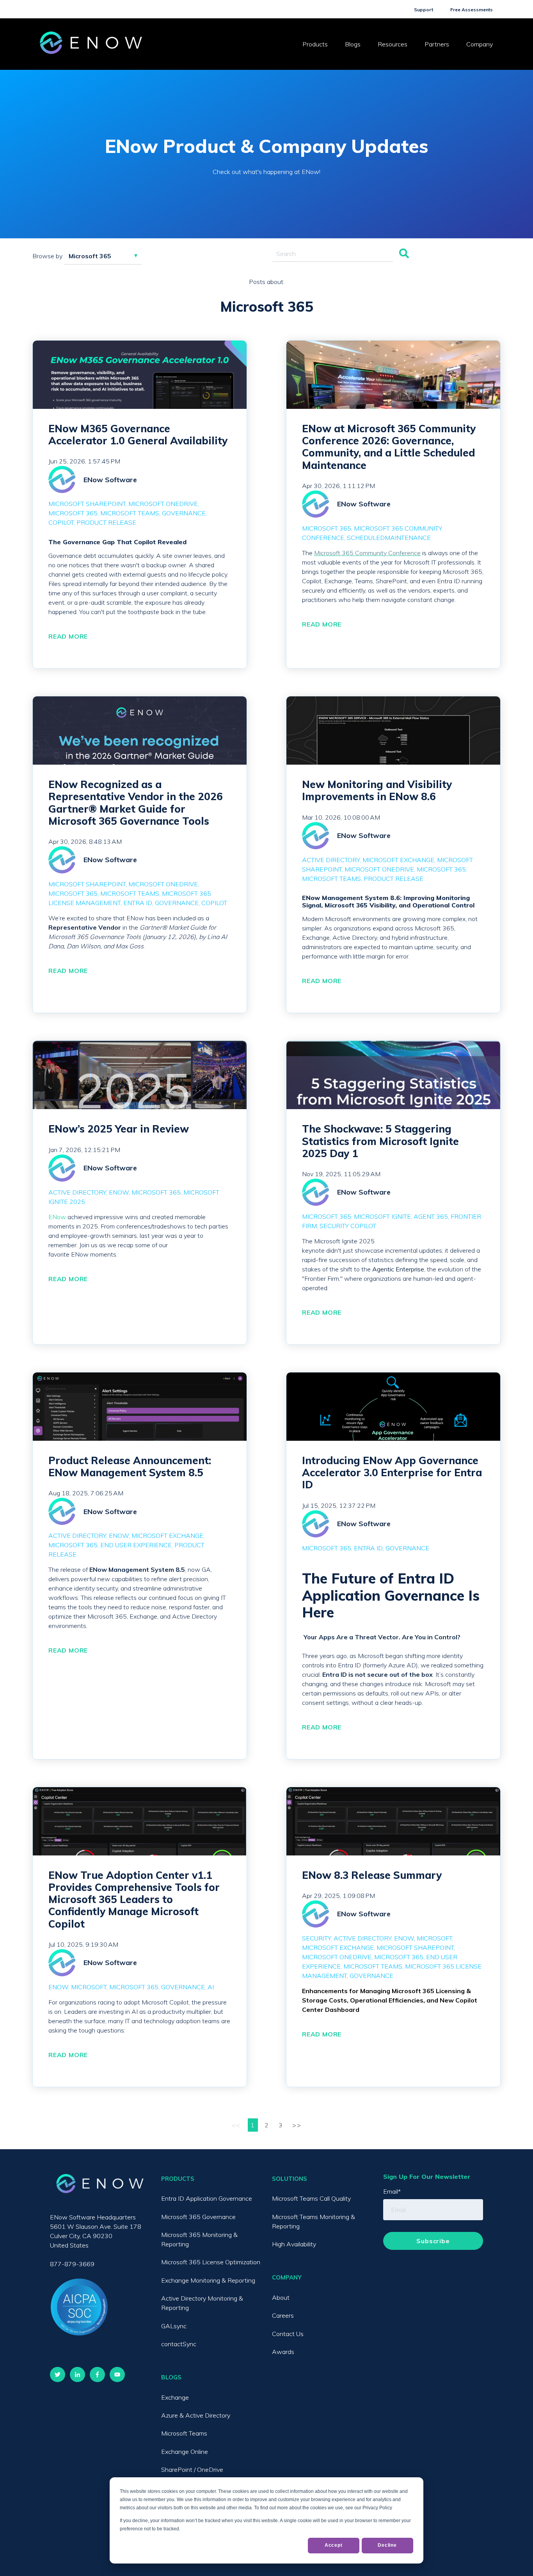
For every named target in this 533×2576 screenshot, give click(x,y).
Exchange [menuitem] (175, 2397)
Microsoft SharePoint (87, 504)
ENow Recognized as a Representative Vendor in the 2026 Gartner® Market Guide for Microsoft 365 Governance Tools (136, 803)
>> (297, 2125)
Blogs (353, 44)
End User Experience (136, 1545)
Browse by (47, 256)
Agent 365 (431, 1216)
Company (480, 44)
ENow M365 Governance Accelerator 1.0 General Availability (138, 435)
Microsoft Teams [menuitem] (184, 2433)
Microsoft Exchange (398, 860)
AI (211, 1987)
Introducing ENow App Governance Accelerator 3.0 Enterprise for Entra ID (392, 1473)
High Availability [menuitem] (294, 2244)
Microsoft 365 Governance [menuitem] (198, 2217)
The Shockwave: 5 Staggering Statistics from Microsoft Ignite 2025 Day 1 (380, 1141)
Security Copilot (348, 1226)
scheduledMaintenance (389, 538)
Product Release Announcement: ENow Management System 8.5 (130, 1466)
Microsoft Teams (130, 513)
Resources (393, 44)
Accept (334, 2545)
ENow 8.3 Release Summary (372, 1875)
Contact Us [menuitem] (288, 2334)
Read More (68, 636)
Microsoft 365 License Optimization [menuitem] (211, 2262)
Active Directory (331, 860)
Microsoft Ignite (382, 1216)
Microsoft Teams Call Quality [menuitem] (311, 2198)
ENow (119, 1192)
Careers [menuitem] (283, 2315)
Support (424, 10)
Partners (437, 44)
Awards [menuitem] (283, 2352)
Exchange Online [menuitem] (185, 2452)
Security (316, 1938)
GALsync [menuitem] (174, 2326)
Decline (387, 2545)
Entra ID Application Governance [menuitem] (207, 2198)
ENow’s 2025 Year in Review (119, 1129)
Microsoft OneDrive (163, 504)
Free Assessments (472, 10)
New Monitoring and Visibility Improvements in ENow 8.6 (377, 790)
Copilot (61, 522)
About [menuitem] (281, 2297)
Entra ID (138, 903)
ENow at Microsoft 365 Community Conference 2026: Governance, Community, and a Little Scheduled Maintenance (389, 447)
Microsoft (89, 1987)
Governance (184, 513)
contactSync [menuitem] (179, 2344)
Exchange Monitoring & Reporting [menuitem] (208, 2280)
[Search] (404, 254)
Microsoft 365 (73, 513)
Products (315, 44)
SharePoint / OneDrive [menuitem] (192, 2469)
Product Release (106, 522)
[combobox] (333, 254)
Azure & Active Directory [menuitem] (196, 2415)
